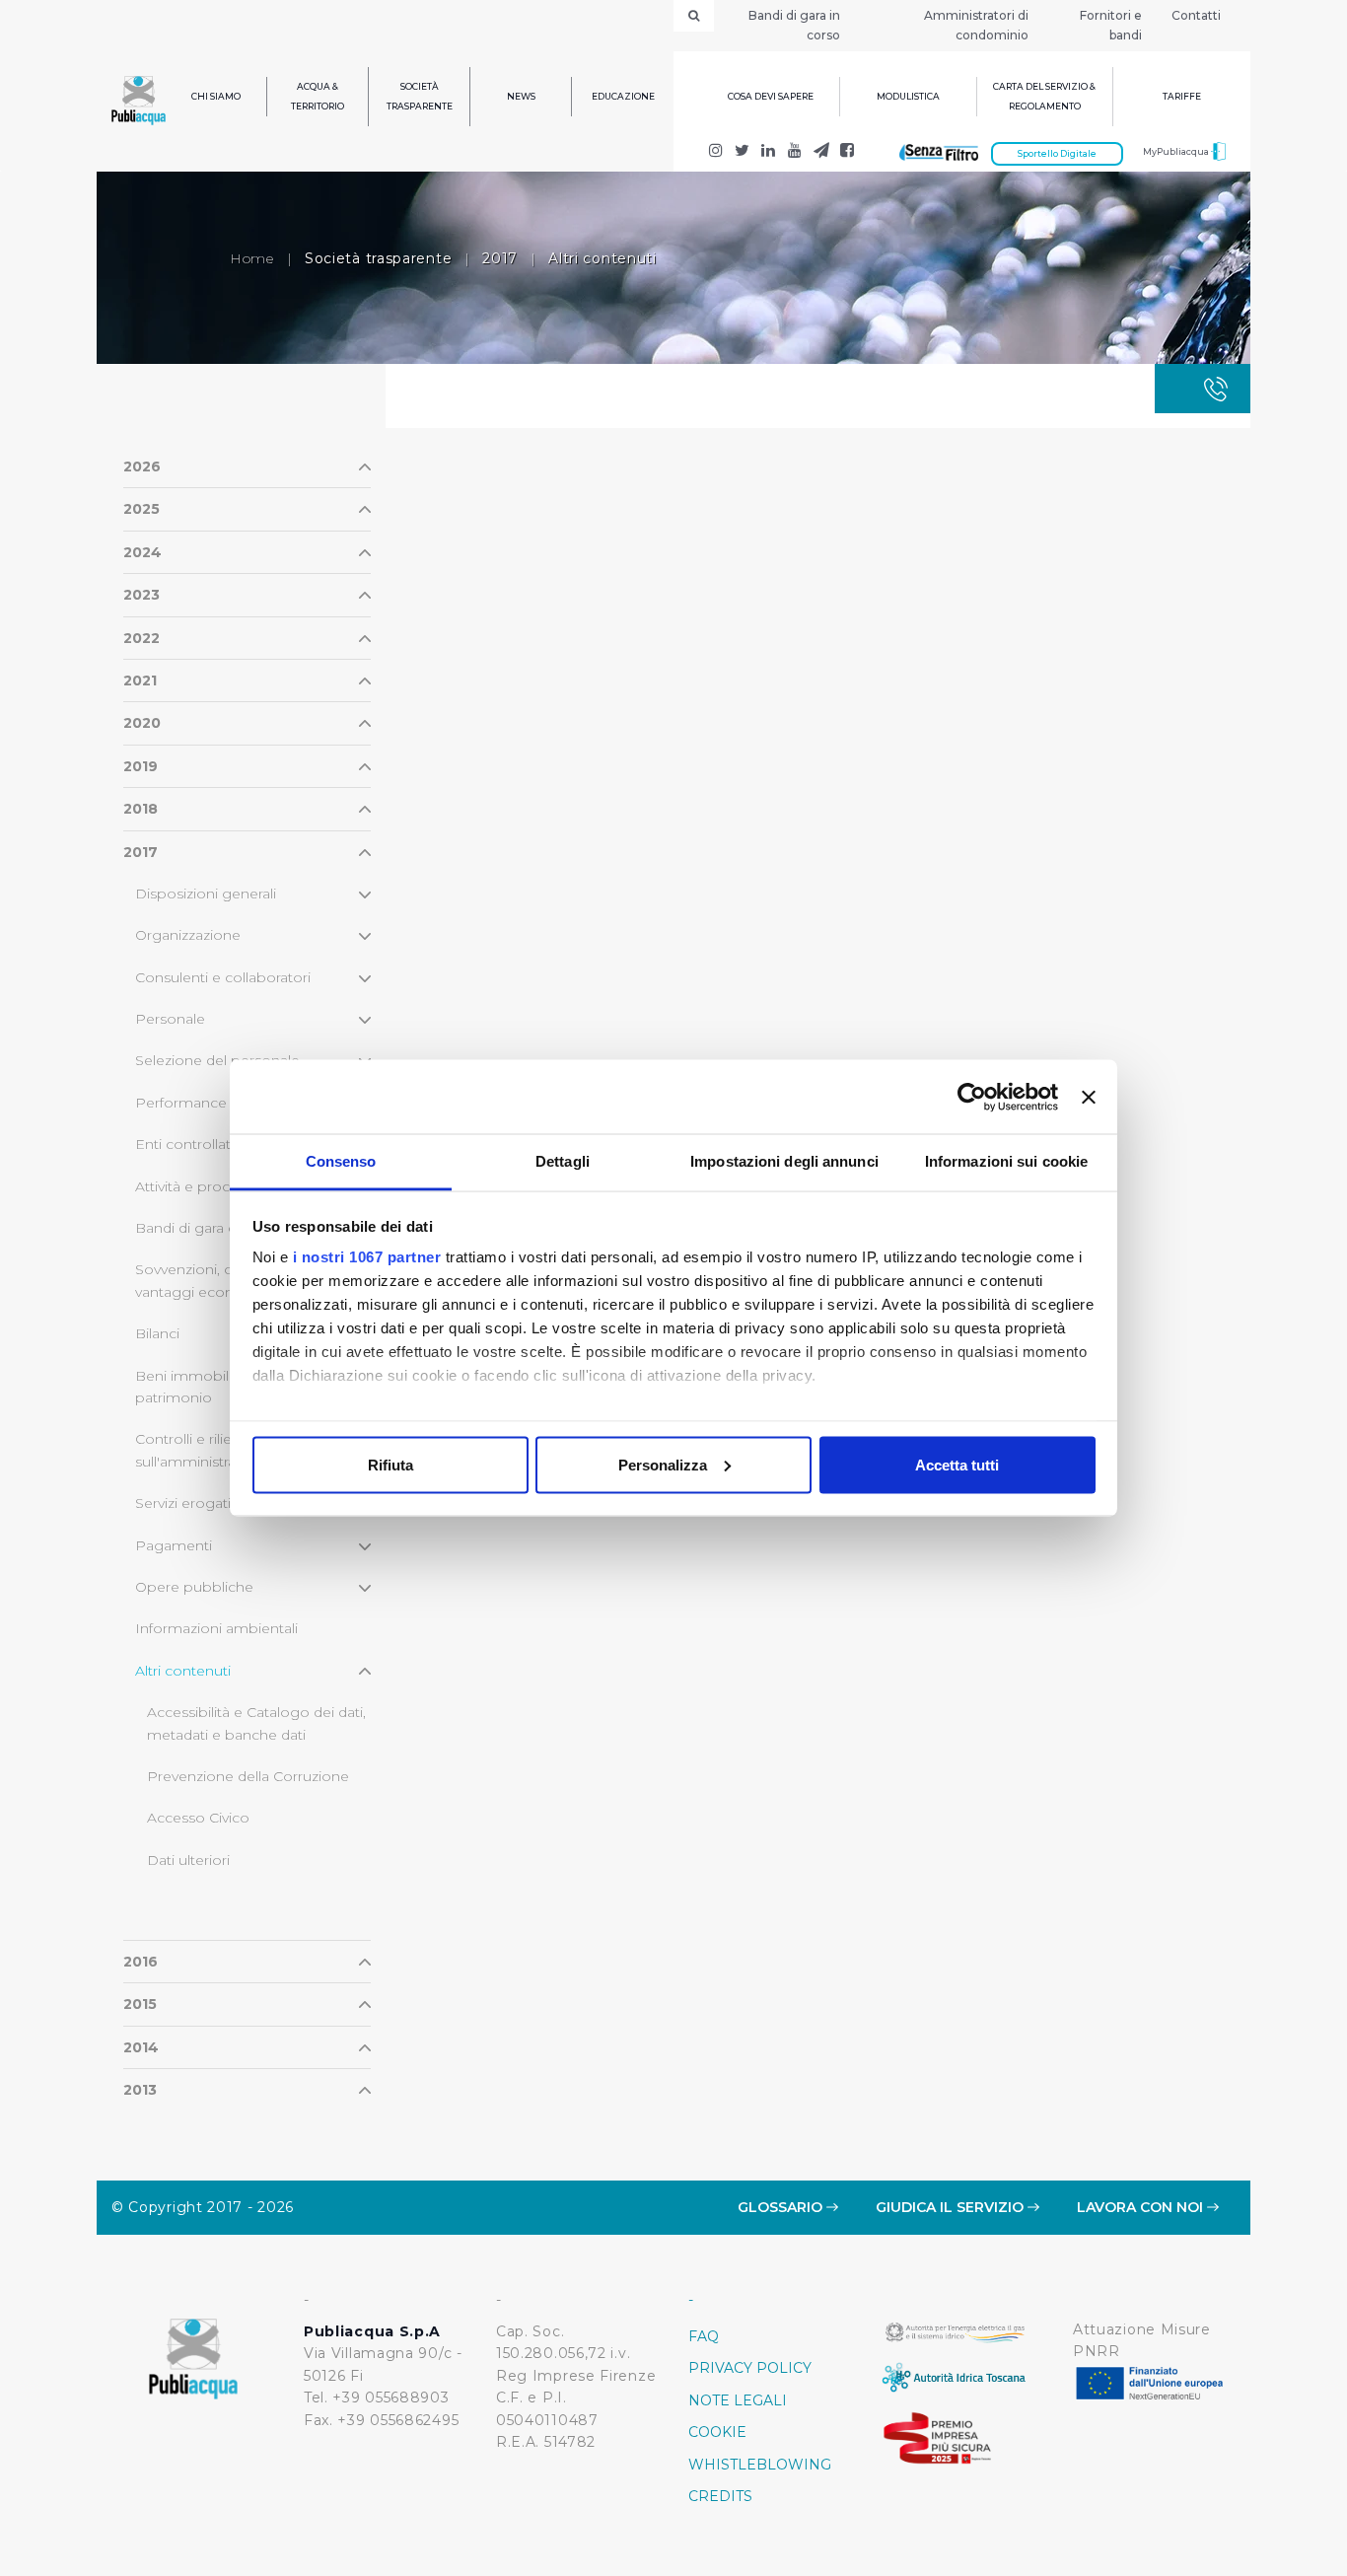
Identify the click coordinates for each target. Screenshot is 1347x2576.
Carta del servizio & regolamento (1044, 96)
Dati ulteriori (188, 1860)
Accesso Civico (198, 1818)
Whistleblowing (760, 2465)
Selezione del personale (217, 1060)
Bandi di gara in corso (794, 25)
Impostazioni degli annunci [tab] (784, 1161)
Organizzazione (188, 935)
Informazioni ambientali (216, 1628)
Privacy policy (750, 2368)
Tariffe (1182, 96)
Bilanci (157, 1333)
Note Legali (738, 2400)
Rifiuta (390, 1464)
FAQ (704, 2336)
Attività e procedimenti (213, 1186)
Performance (181, 1103)
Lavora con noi (1142, 2207)
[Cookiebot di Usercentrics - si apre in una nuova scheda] (972, 1097)
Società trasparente (420, 96)
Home (252, 258)
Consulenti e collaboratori (223, 977)
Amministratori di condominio (976, 25)
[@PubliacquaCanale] (821, 152)
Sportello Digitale (1057, 153)
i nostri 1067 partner (367, 1257)
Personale (170, 1019)
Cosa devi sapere (771, 96)
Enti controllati (184, 1144)
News (521, 96)
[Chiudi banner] (1089, 1097)
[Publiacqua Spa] (769, 152)
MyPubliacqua (1177, 151)
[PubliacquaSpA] (848, 152)
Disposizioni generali (206, 894)
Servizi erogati (183, 1503)
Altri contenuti (183, 1671)
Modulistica (908, 96)
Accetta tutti (957, 1464)
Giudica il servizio (952, 2207)
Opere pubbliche (194, 1587)
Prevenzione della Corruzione (248, 1776)
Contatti (1196, 15)
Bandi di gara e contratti (216, 1228)
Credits (720, 2496)
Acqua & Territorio (318, 96)
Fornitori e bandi (1111, 25)
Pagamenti (174, 1545)
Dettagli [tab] (563, 1161)
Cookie (717, 2432)
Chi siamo (216, 96)
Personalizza (663, 1464)
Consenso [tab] (341, 1161)
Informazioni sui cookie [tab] (1006, 1161)
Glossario (782, 2207)
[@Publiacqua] (716, 152)
